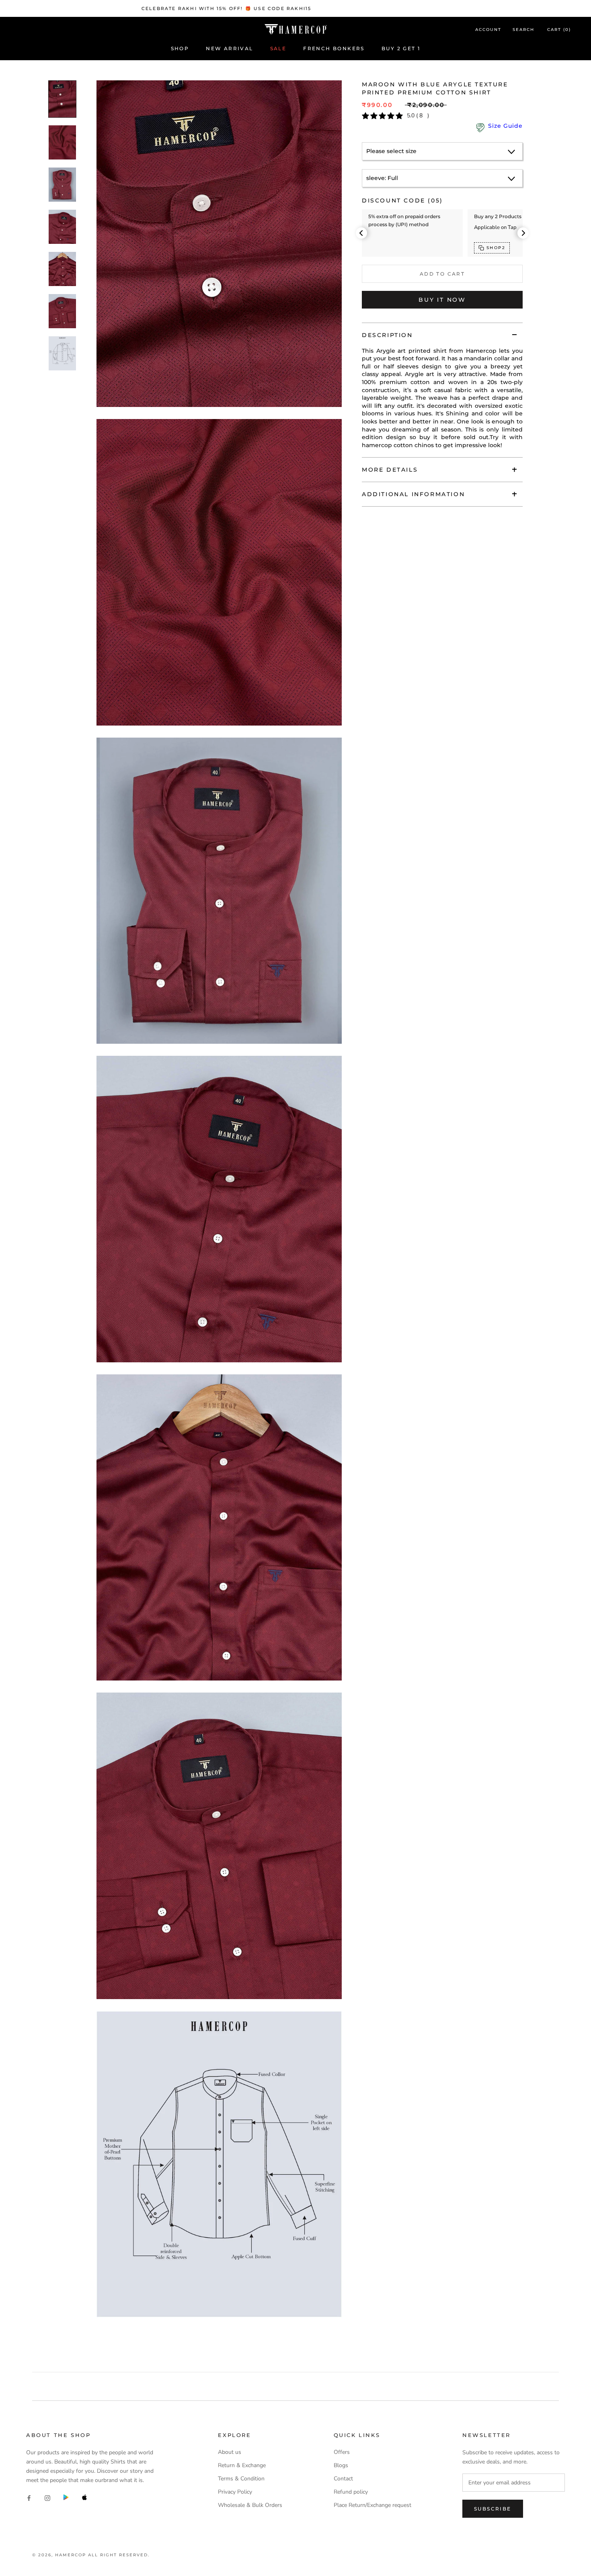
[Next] (523, 233)
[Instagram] (47, 2497)
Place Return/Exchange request (372, 2505)
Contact (343, 2479)
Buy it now (442, 300)
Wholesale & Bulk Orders (250, 2505)
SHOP (180, 48)
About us (230, 2452)
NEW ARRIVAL (229, 48)
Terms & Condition (241, 2479)
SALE (278, 48)
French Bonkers (334, 48)
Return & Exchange (242, 2465)
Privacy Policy (235, 2492)
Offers (342, 2452)
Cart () (559, 30)
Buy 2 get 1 (401, 48)
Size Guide (505, 126)
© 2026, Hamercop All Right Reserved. (91, 2555)
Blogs (341, 2465)
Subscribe (493, 2509)
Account (488, 30)
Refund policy (351, 2492)
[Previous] (361, 233)
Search (523, 30)
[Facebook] (29, 2497)
